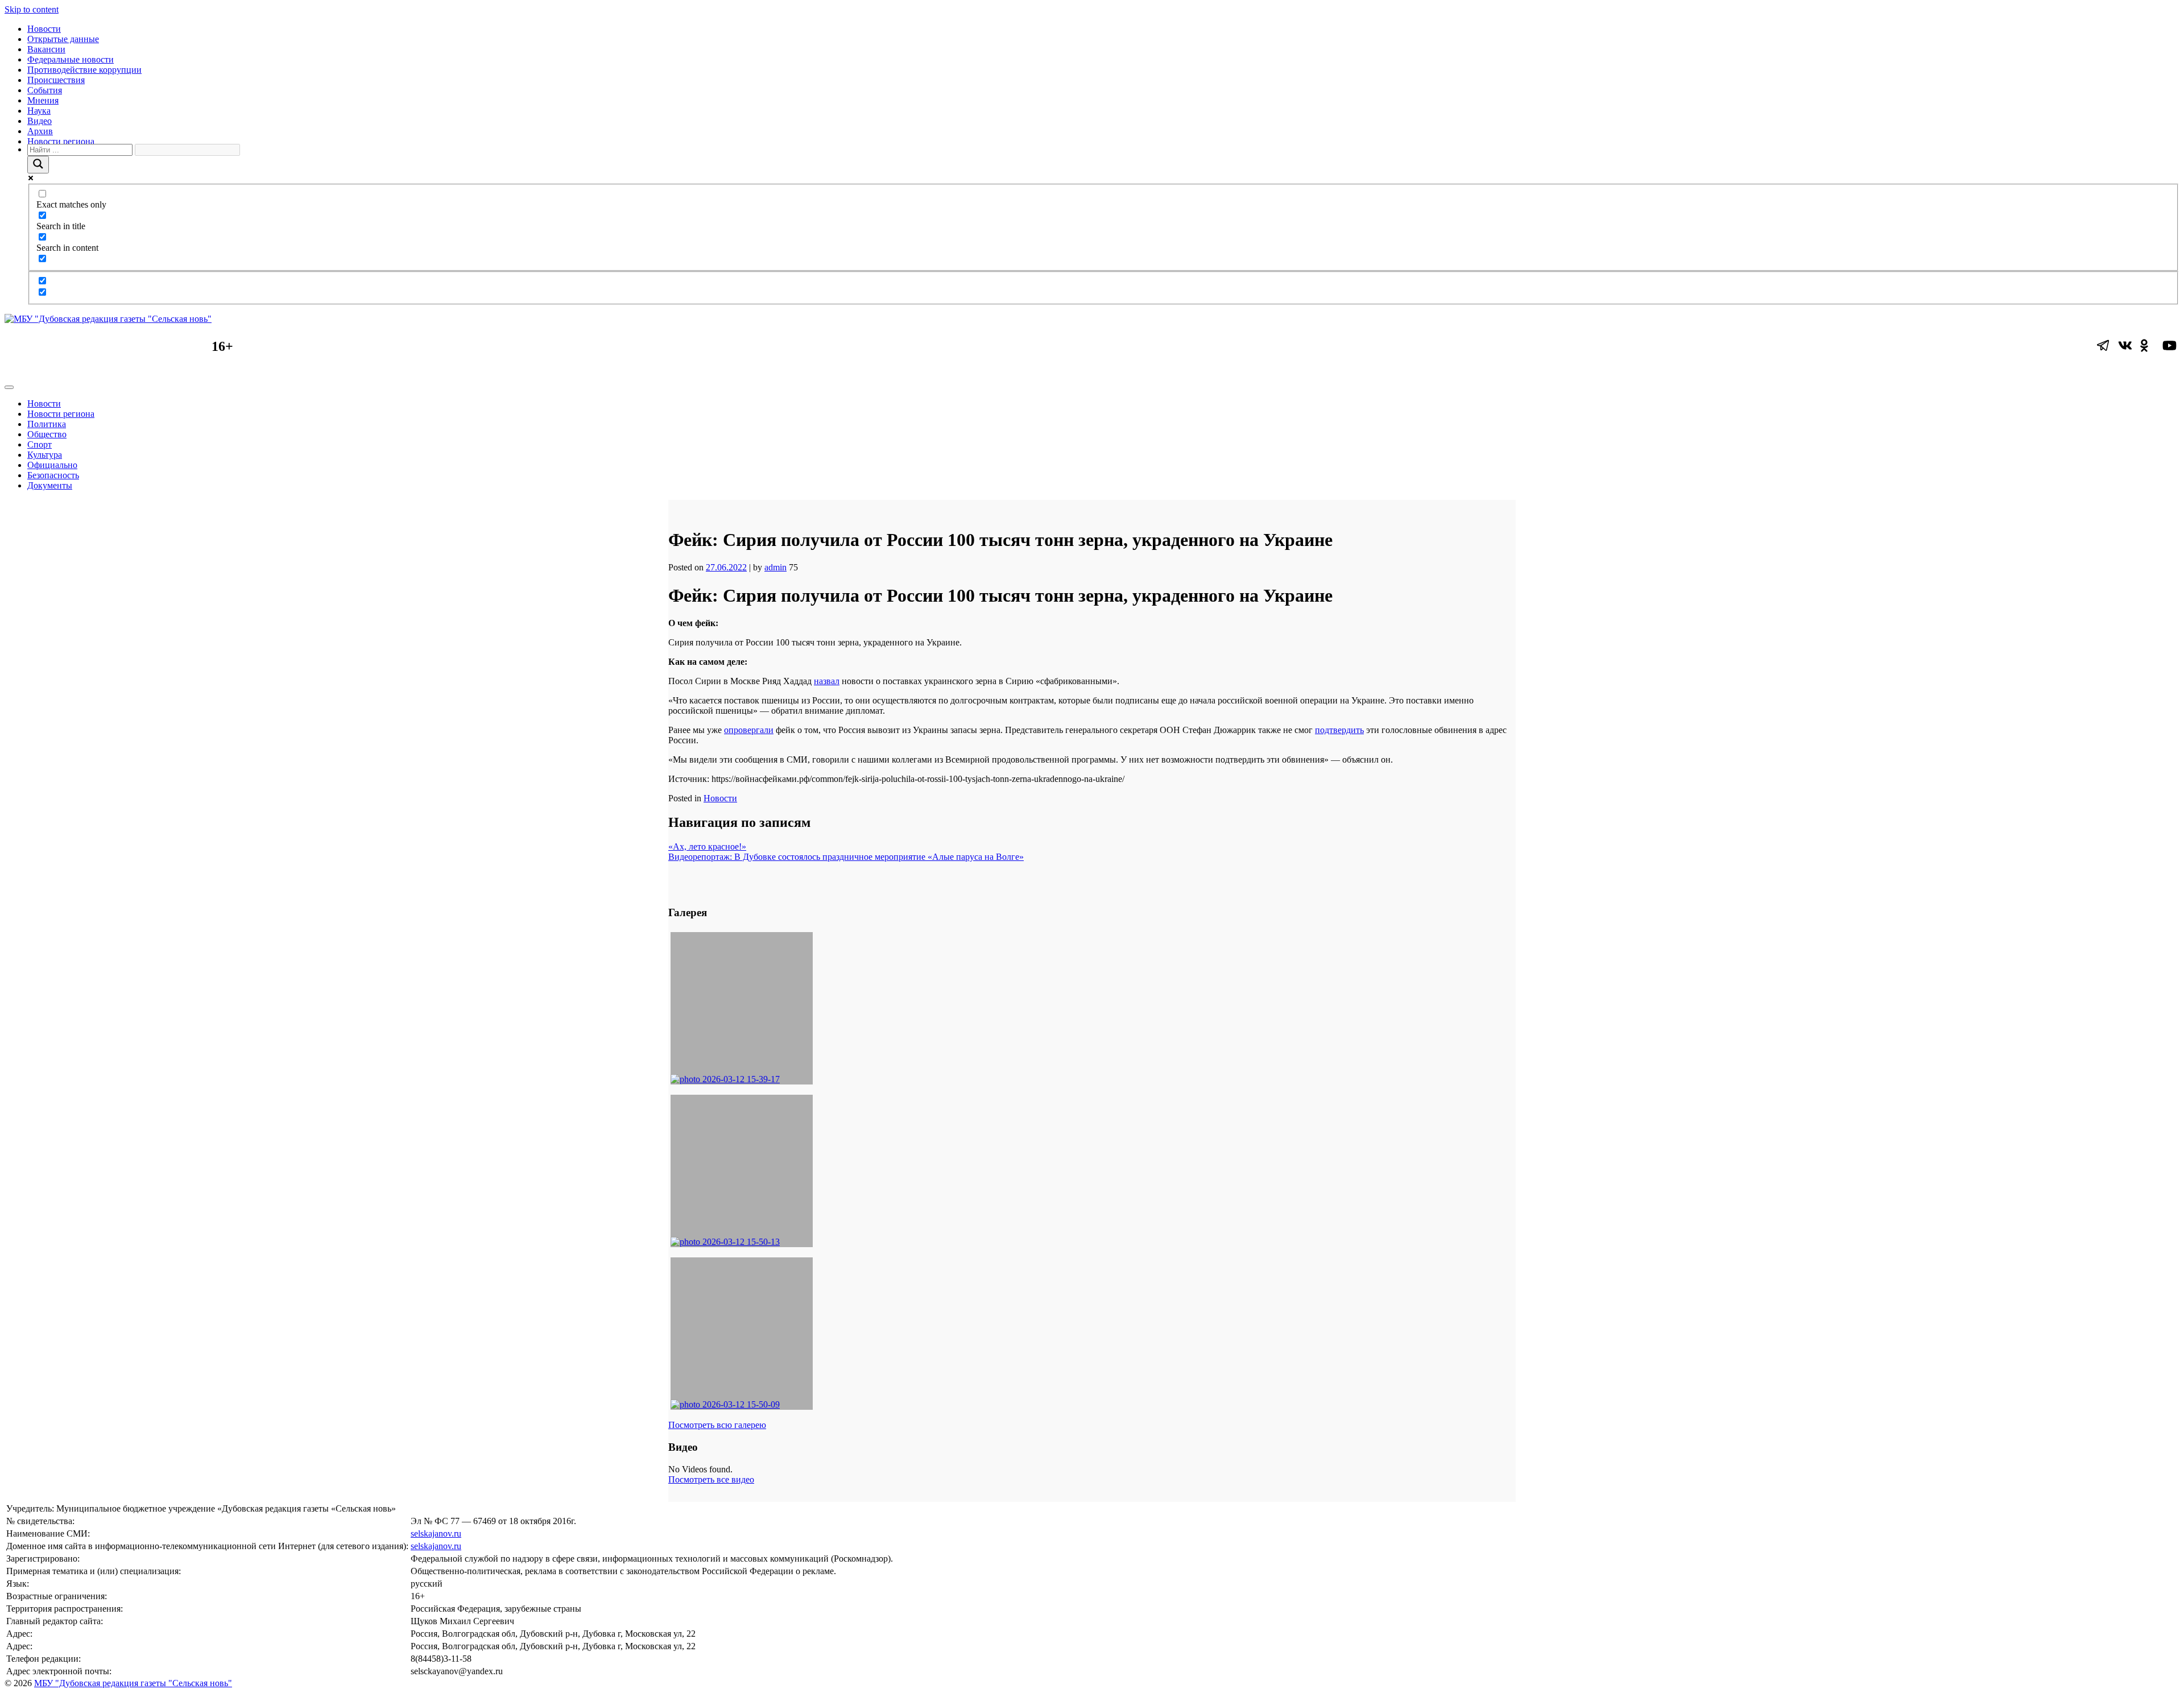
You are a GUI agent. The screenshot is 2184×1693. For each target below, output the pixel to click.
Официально (52, 465)
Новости (44, 29)
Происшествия (56, 80)
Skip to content (32, 9)
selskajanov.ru (436, 1533)
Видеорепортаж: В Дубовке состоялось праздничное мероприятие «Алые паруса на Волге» (846, 857)
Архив (40, 131)
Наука (39, 111)
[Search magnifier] (38, 165)
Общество (47, 434)
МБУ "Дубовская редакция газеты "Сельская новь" (133, 1683)
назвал (827, 681)
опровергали (749, 730)
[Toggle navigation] (9, 387)
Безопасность (53, 475)
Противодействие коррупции (84, 70)
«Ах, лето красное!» (707, 846)
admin (775, 567)
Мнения (43, 100)
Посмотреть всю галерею (717, 1425)
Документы (50, 485)
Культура (45, 455)
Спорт (40, 444)
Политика (47, 424)
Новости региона (61, 141)
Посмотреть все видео (711, 1479)
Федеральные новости (71, 59)
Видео (40, 121)
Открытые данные (63, 39)
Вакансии (46, 49)
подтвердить (1339, 730)
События (45, 90)
